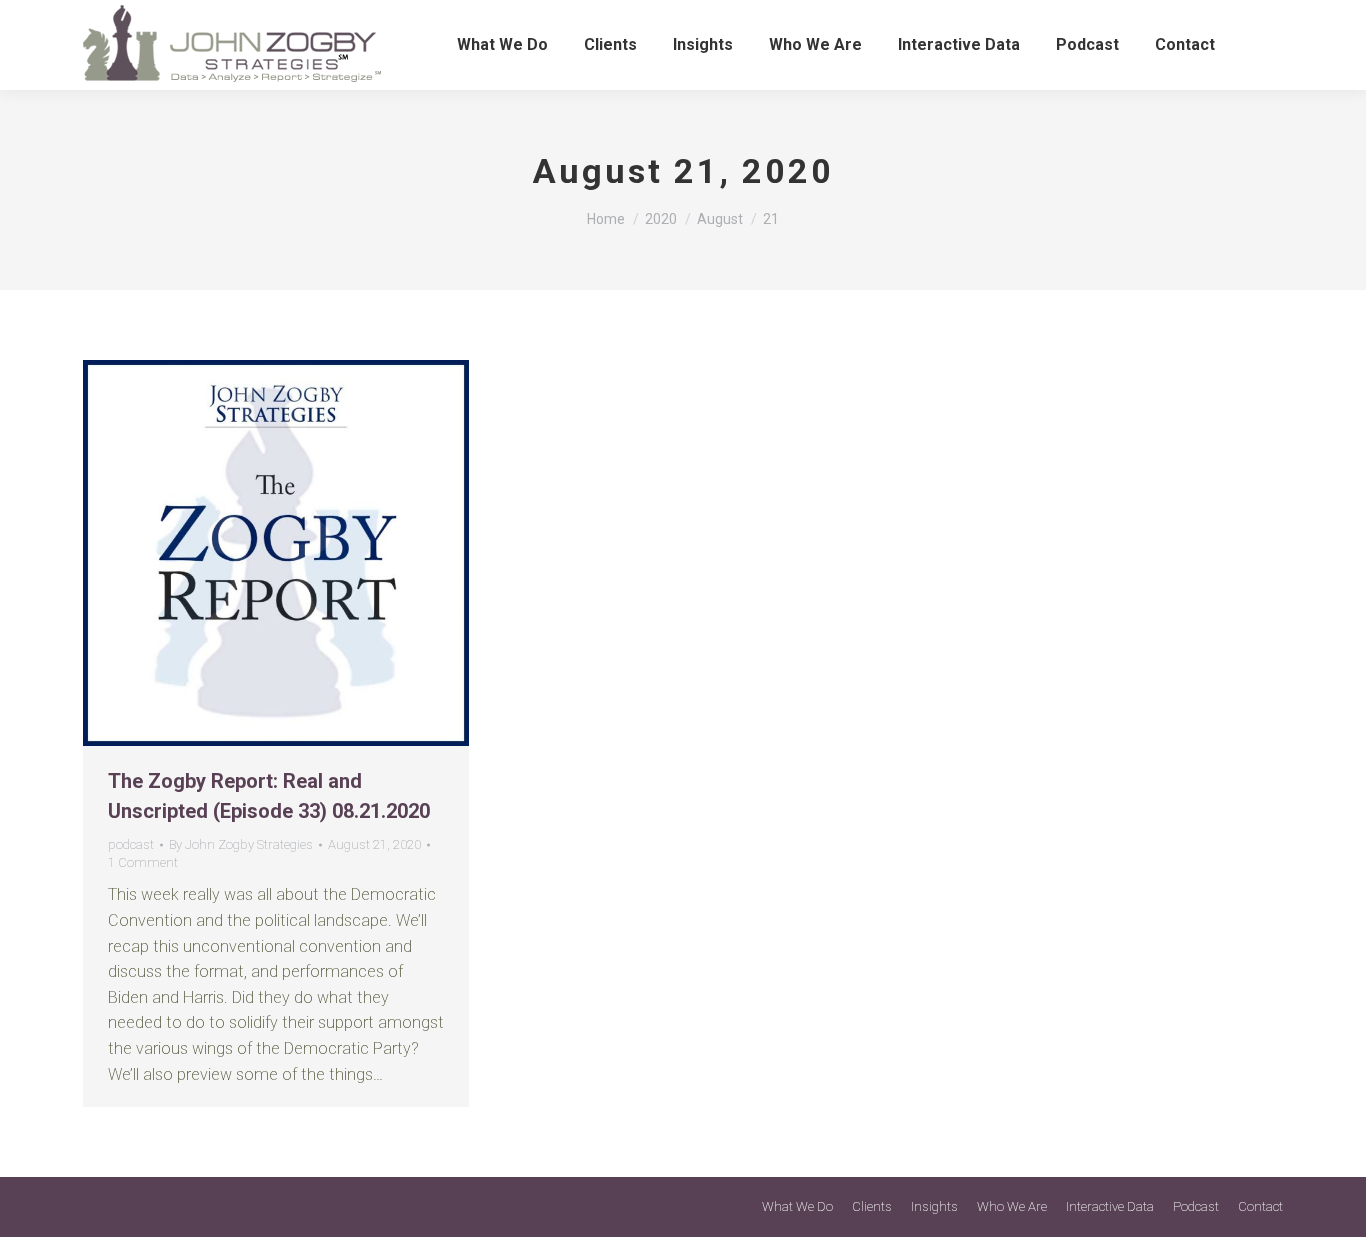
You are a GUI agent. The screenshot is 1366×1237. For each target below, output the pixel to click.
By (241, 844)
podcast (131, 844)
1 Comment (143, 862)
